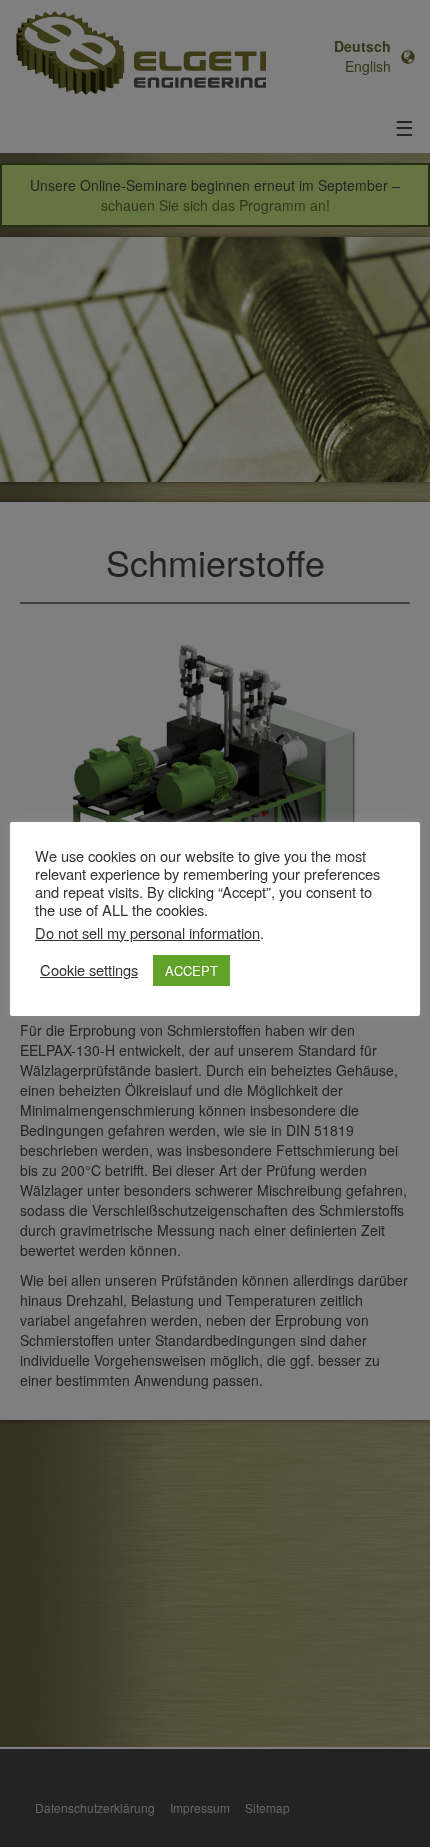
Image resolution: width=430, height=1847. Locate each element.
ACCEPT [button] (191, 970)
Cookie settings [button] (89, 970)
